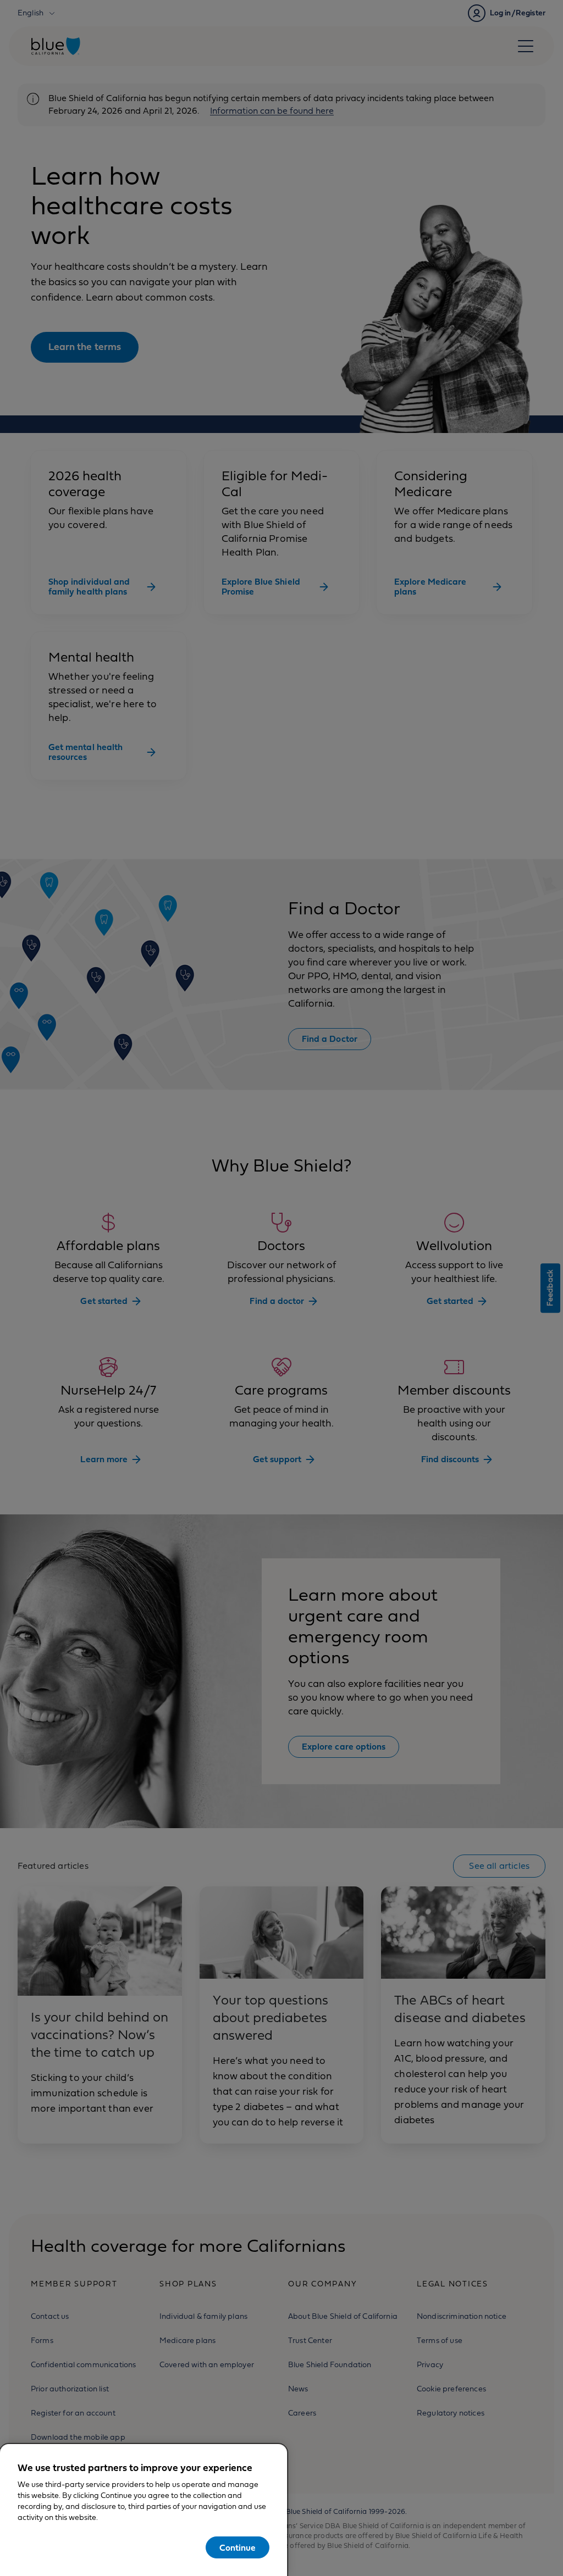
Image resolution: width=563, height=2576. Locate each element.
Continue (238, 2548)
